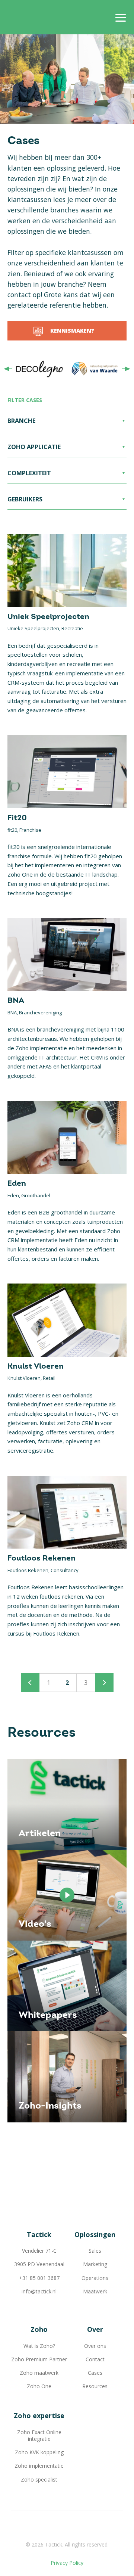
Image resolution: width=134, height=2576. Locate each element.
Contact (95, 2359)
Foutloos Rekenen (42, 1558)
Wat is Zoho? (39, 2346)
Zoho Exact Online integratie (39, 2435)
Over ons (95, 2346)
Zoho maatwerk (39, 2373)
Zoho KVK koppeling (39, 2452)
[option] (39, 369)
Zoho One (39, 2386)
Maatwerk (95, 2291)
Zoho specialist (39, 2479)
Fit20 (17, 818)
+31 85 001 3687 (39, 2278)
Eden (17, 1184)
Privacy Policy (67, 2563)
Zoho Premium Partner (39, 2359)
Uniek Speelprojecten (48, 617)
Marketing (95, 2264)
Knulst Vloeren (36, 1367)
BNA (16, 1001)
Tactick (35, 17)
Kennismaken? (72, 331)
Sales (95, 2251)
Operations (95, 2278)
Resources (95, 2386)
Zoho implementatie (39, 2466)
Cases (95, 2373)
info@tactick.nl (39, 2291)
